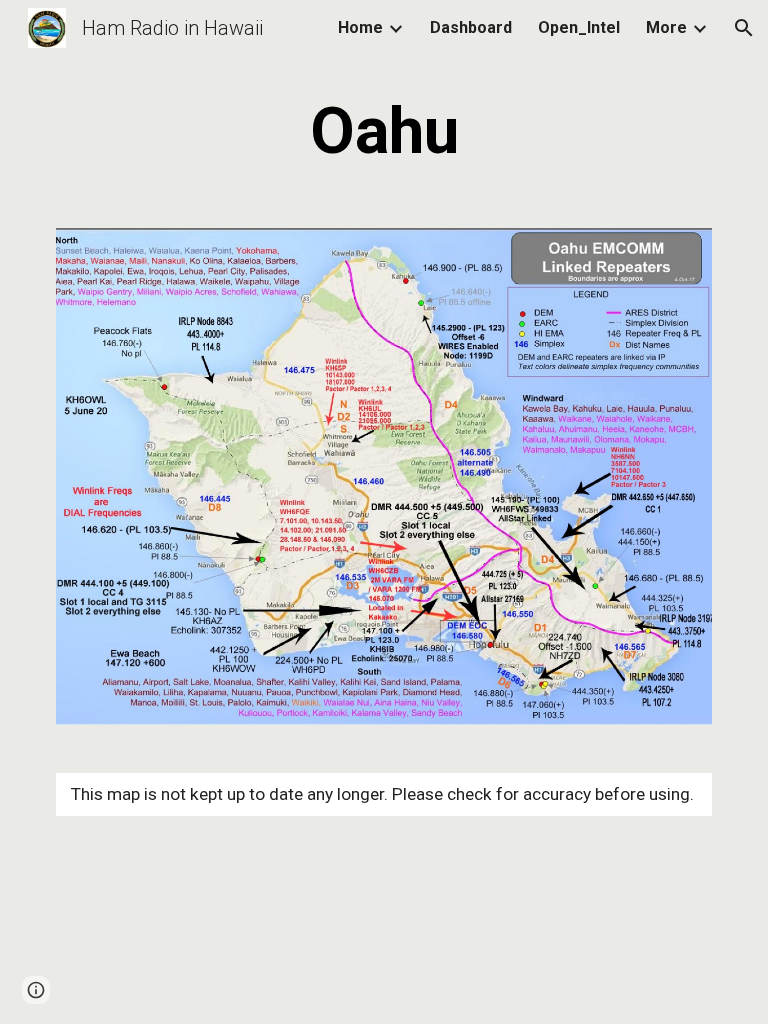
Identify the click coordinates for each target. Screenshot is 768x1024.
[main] (383, 132)
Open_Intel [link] (579, 27)
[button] (744, 28)
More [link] (666, 27)
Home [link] (360, 27)
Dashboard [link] (471, 27)
